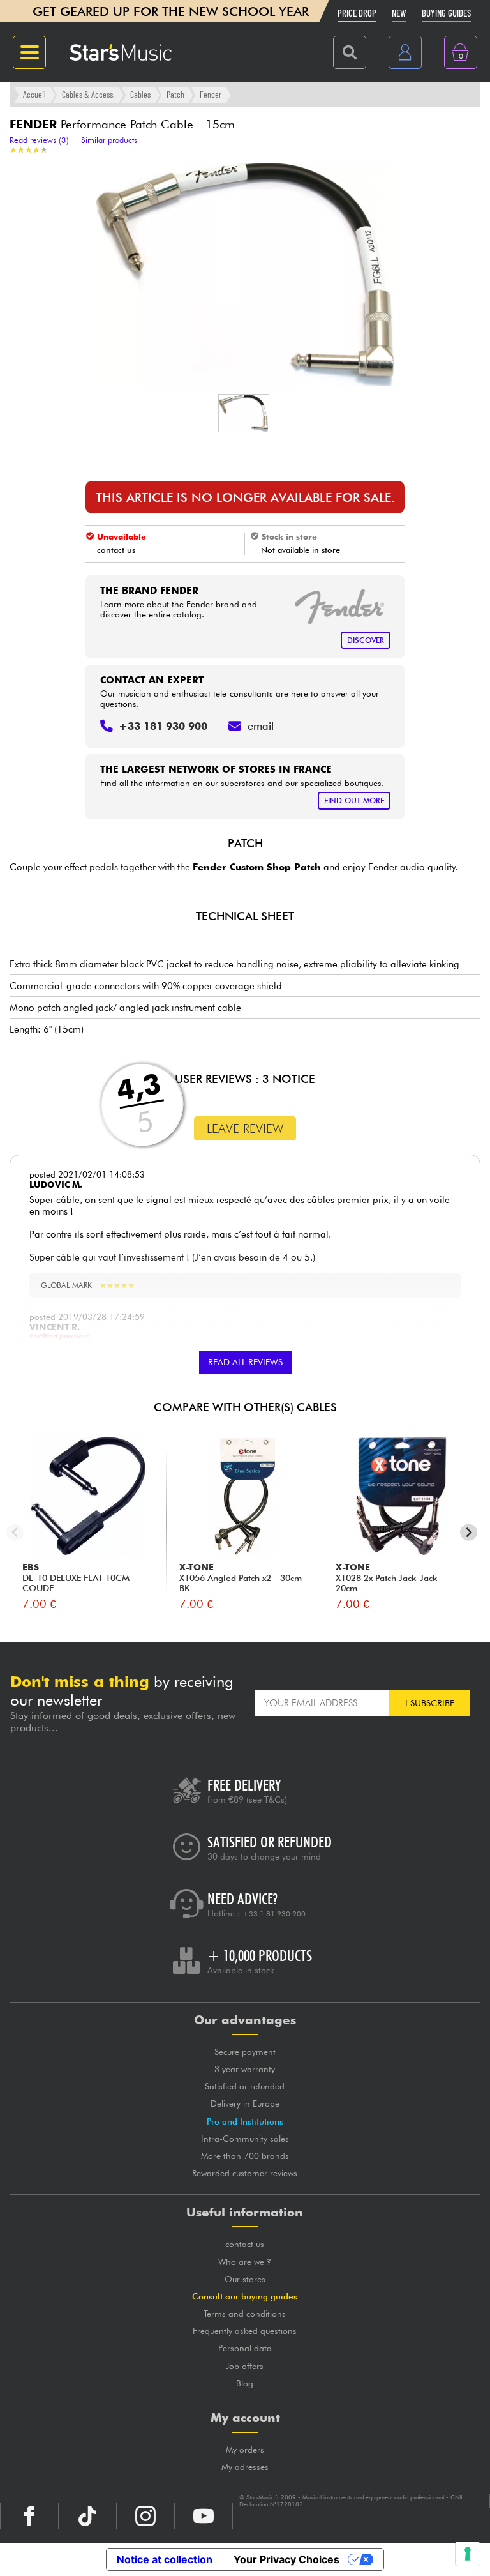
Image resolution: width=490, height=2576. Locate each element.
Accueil (34, 94)
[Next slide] (469, 1532)
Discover (366, 640)
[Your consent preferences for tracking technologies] (468, 2554)
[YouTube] (204, 2516)
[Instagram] (145, 2516)
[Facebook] (29, 2516)
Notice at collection (165, 2559)
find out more (354, 800)
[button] (244, 413)
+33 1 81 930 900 (274, 1914)
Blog (245, 2383)
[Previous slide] (15, 1532)
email (261, 726)
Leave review (245, 1128)
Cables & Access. (88, 94)
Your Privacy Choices (286, 2559)
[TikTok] (87, 2516)
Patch (175, 94)
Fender (211, 94)
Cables (140, 94)
